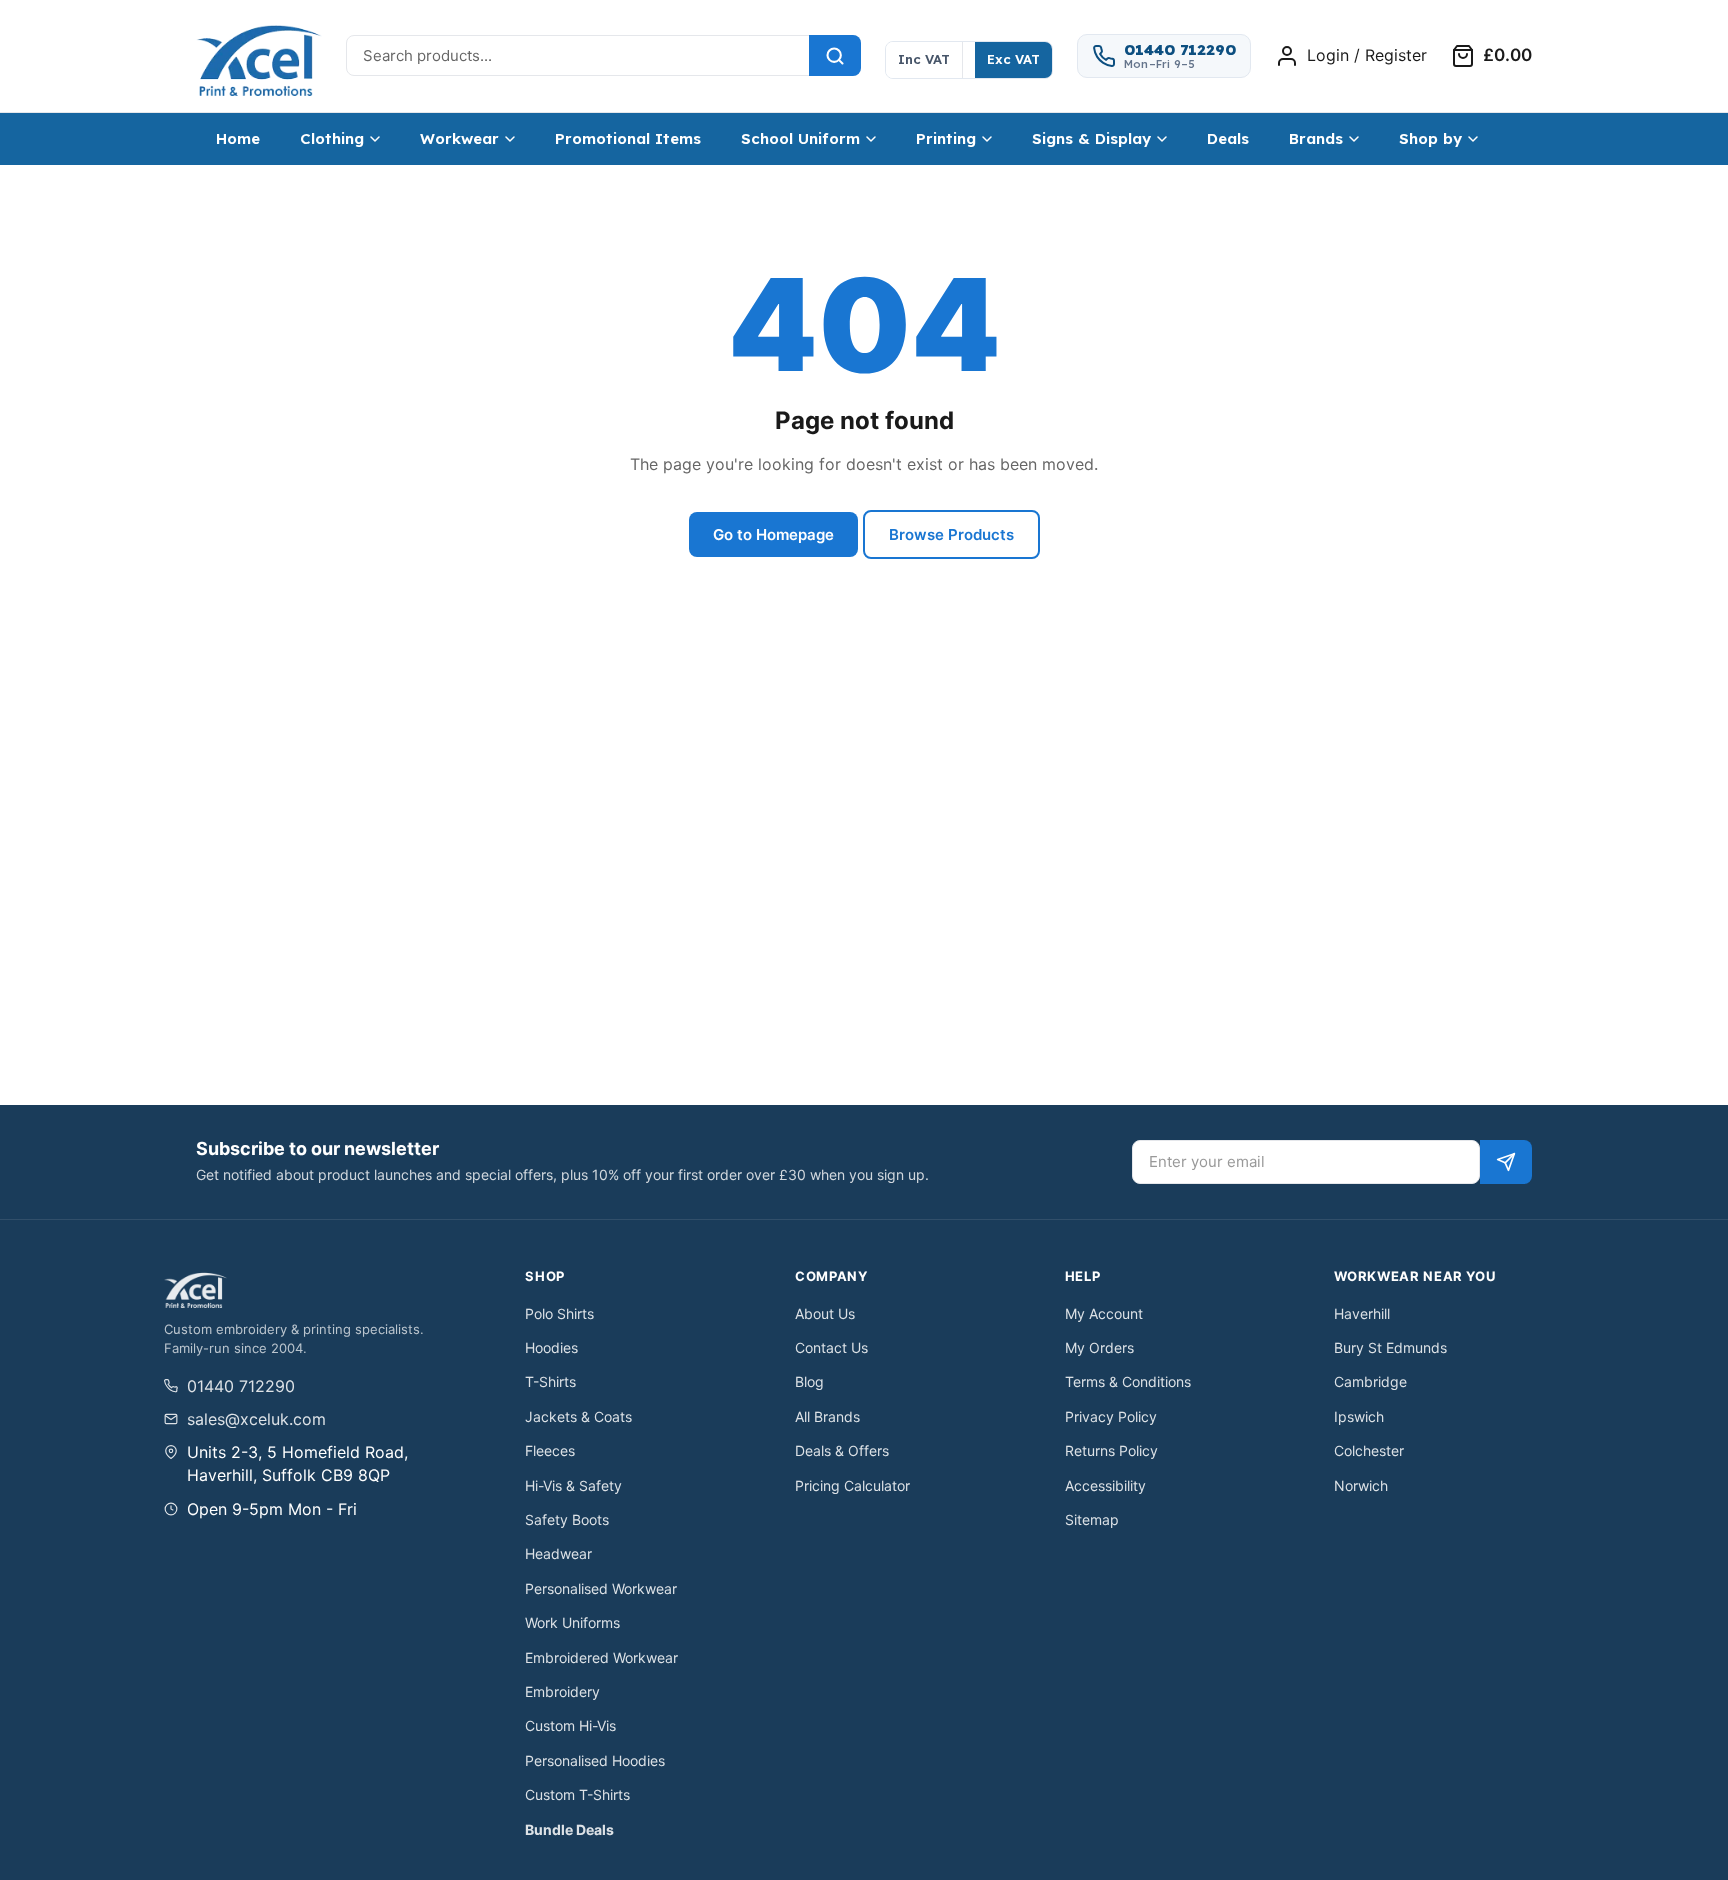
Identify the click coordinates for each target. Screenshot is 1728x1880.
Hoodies (551, 1347)
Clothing (332, 138)
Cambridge (1370, 1381)
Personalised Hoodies (595, 1760)
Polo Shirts (559, 1313)
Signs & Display (1091, 138)
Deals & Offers (842, 1450)
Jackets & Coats (578, 1416)
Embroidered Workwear (601, 1657)
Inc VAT (924, 59)
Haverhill (1362, 1313)
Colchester (1369, 1450)
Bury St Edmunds (1390, 1347)
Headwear (558, 1553)
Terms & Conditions (1128, 1381)
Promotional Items (628, 138)
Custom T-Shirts (577, 1794)
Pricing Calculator (852, 1485)
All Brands (827, 1416)
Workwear (459, 138)
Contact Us (831, 1347)
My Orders (1099, 1347)
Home (238, 138)
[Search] (835, 55)
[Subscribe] (1506, 1162)
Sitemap (1092, 1519)
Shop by (1430, 138)
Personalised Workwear (601, 1588)
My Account (1104, 1313)
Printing (946, 138)
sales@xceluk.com (256, 1419)
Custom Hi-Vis (570, 1725)
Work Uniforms (572, 1622)
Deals (1228, 138)
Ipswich (1359, 1416)
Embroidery (562, 1691)
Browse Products (951, 534)
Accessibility (1105, 1485)
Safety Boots (567, 1519)
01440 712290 (241, 1386)
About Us (825, 1313)
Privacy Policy (1111, 1416)
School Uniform (800, 138)
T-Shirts (550, 1381)
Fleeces (550, 1450)
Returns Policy (1111, 1450)
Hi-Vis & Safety (573, 1485)
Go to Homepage (773, 534)
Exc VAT (1013, 59)
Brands (1316, 138)
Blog (809, 1381)
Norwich (1361, 1485)
